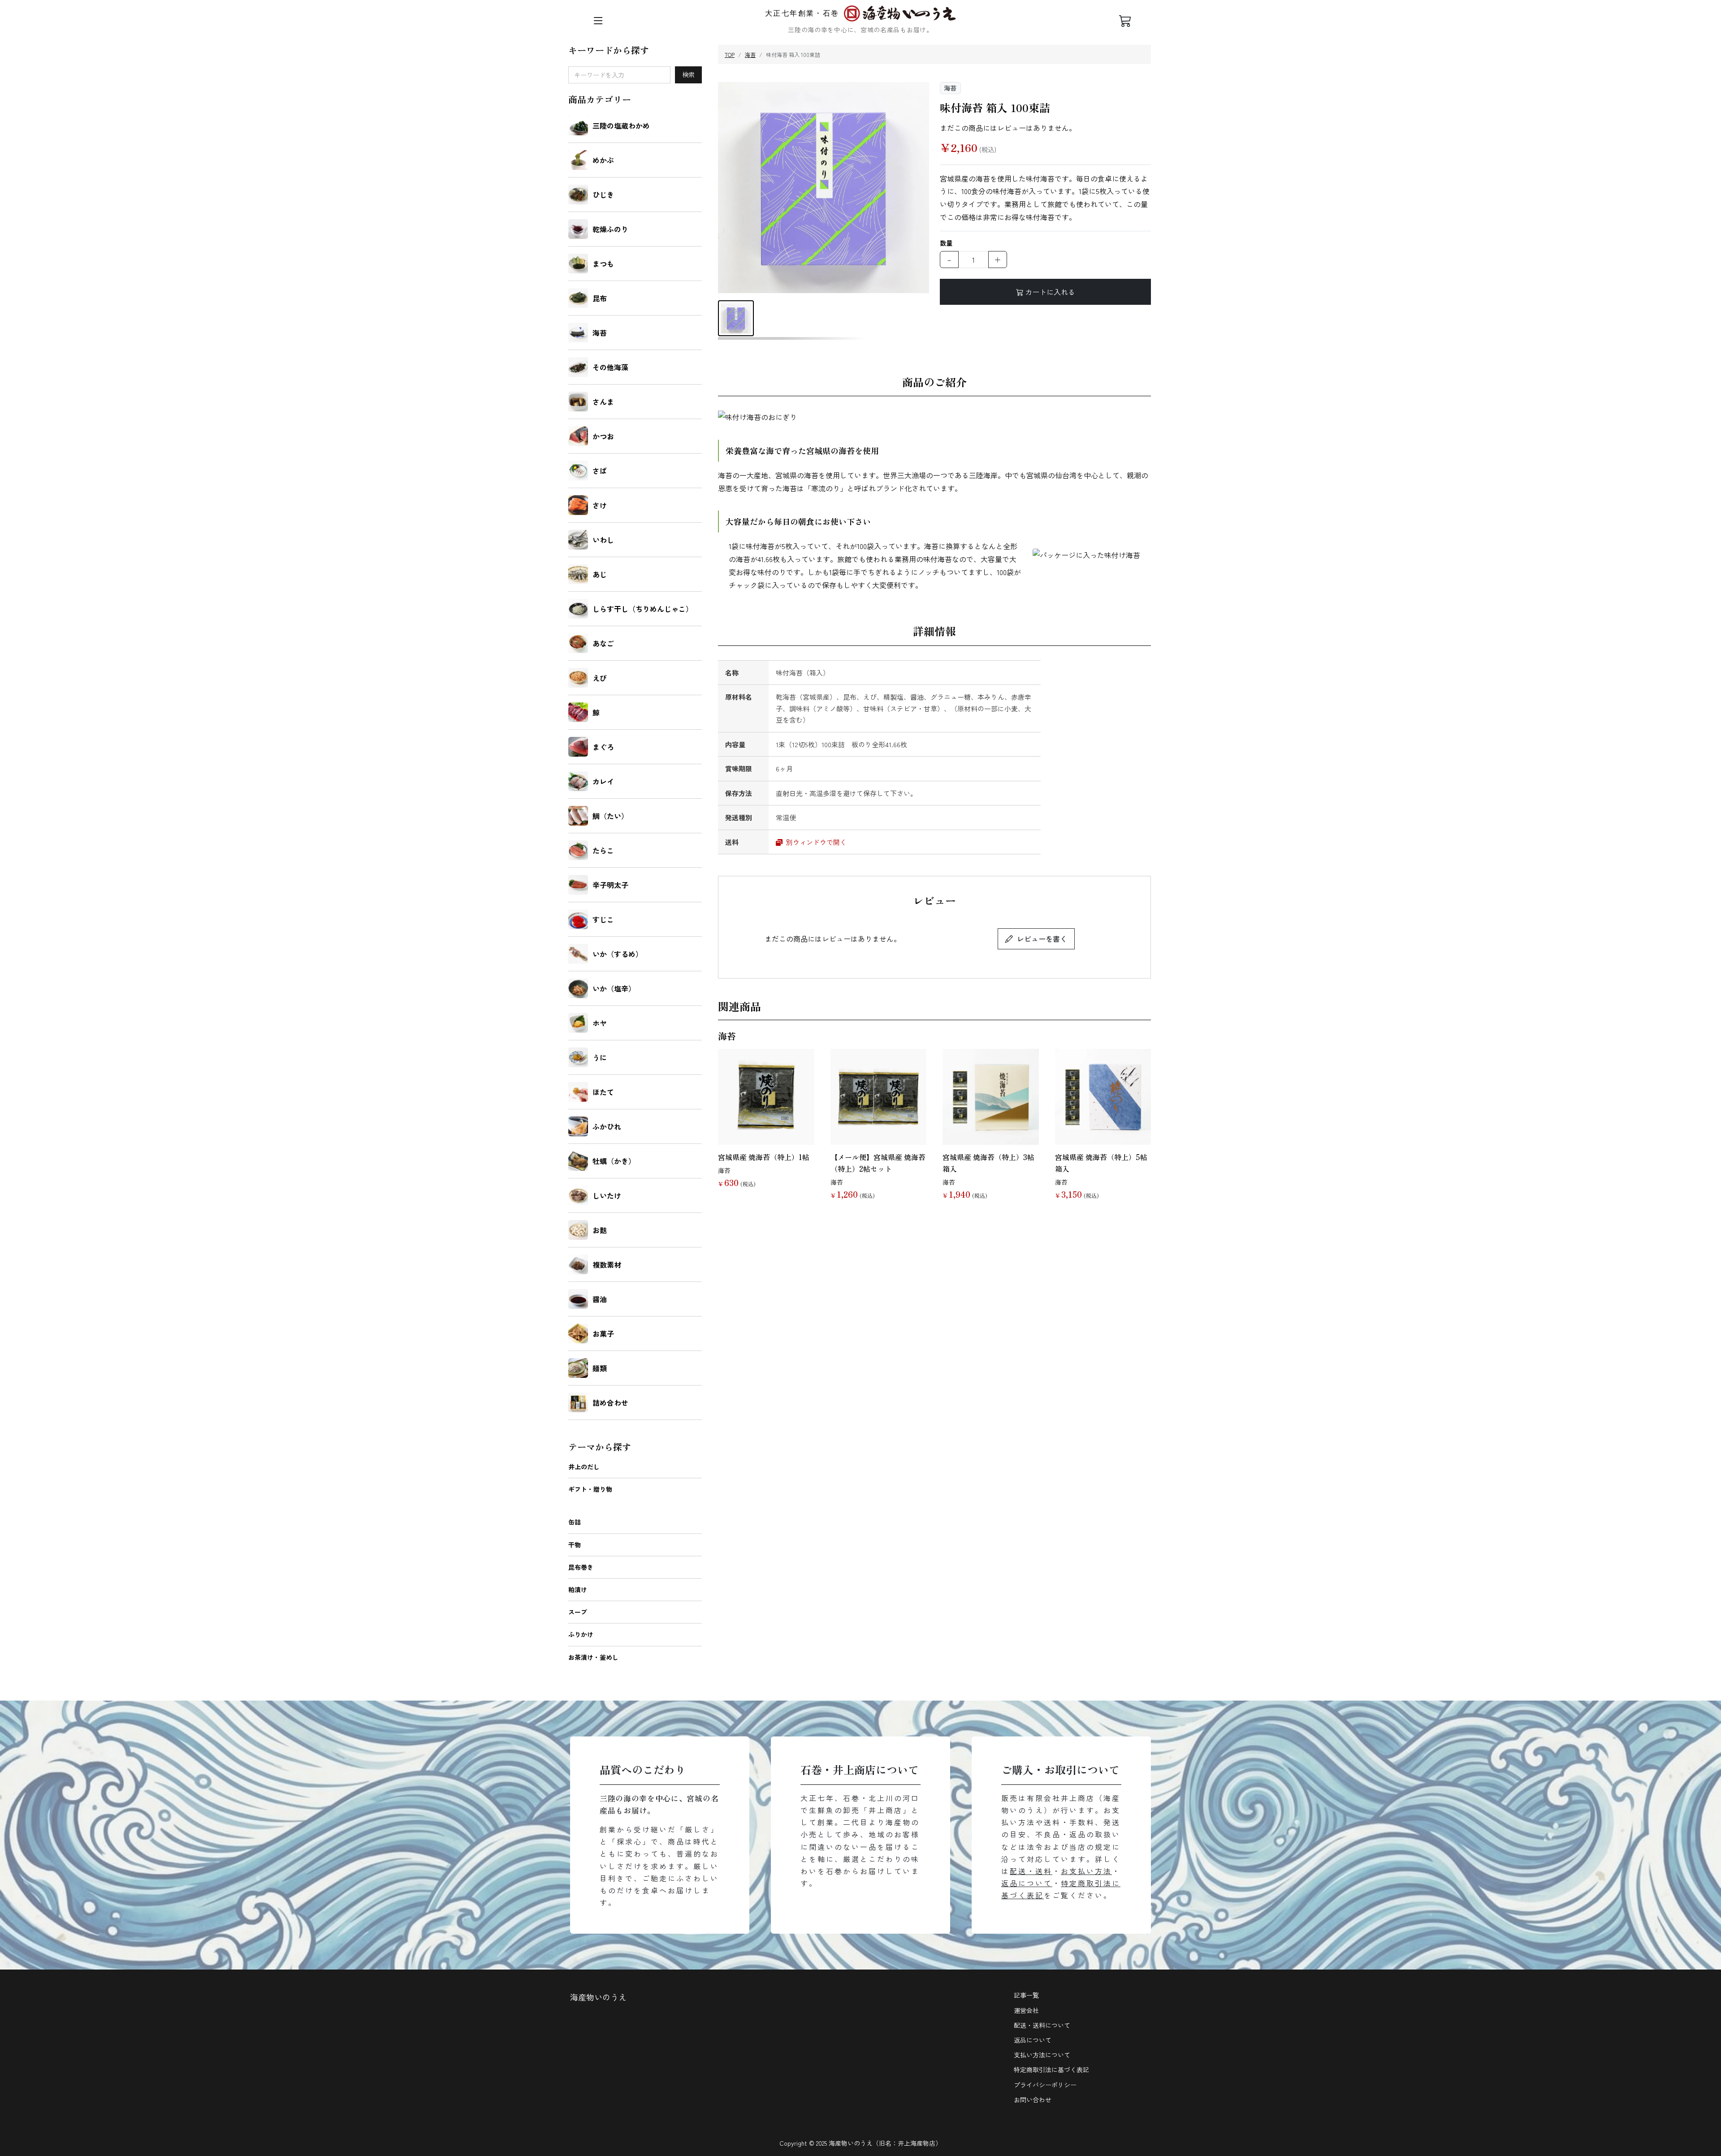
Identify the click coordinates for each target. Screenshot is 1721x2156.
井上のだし (584, 1467)
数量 (946, 243)
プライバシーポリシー (1045, 2085)
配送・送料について (1042, 2025)
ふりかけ (581, 1634)
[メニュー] (598, 21)
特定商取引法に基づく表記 (1051, 2069)
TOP (730, 54)
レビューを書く (1042, 939)
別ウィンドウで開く (815, 842)
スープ (578, 1612)
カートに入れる (1050, 292)
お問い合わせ (1033, 2100)
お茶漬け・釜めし (593, 1657)
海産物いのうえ (598, 1997)
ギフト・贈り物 (590, 1489)
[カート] (1125, 21)
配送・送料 (1031, 1871)
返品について (1027, 1883)
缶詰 (575, 1522)
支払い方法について (1042, 2055)
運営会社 (1026, 2010)
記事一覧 (1026, 1995)
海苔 (750, 54)
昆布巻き (581, 1567)
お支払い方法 (1086, 1871)
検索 (688, 74)
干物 (575, 1545)
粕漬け (578, 1589)
